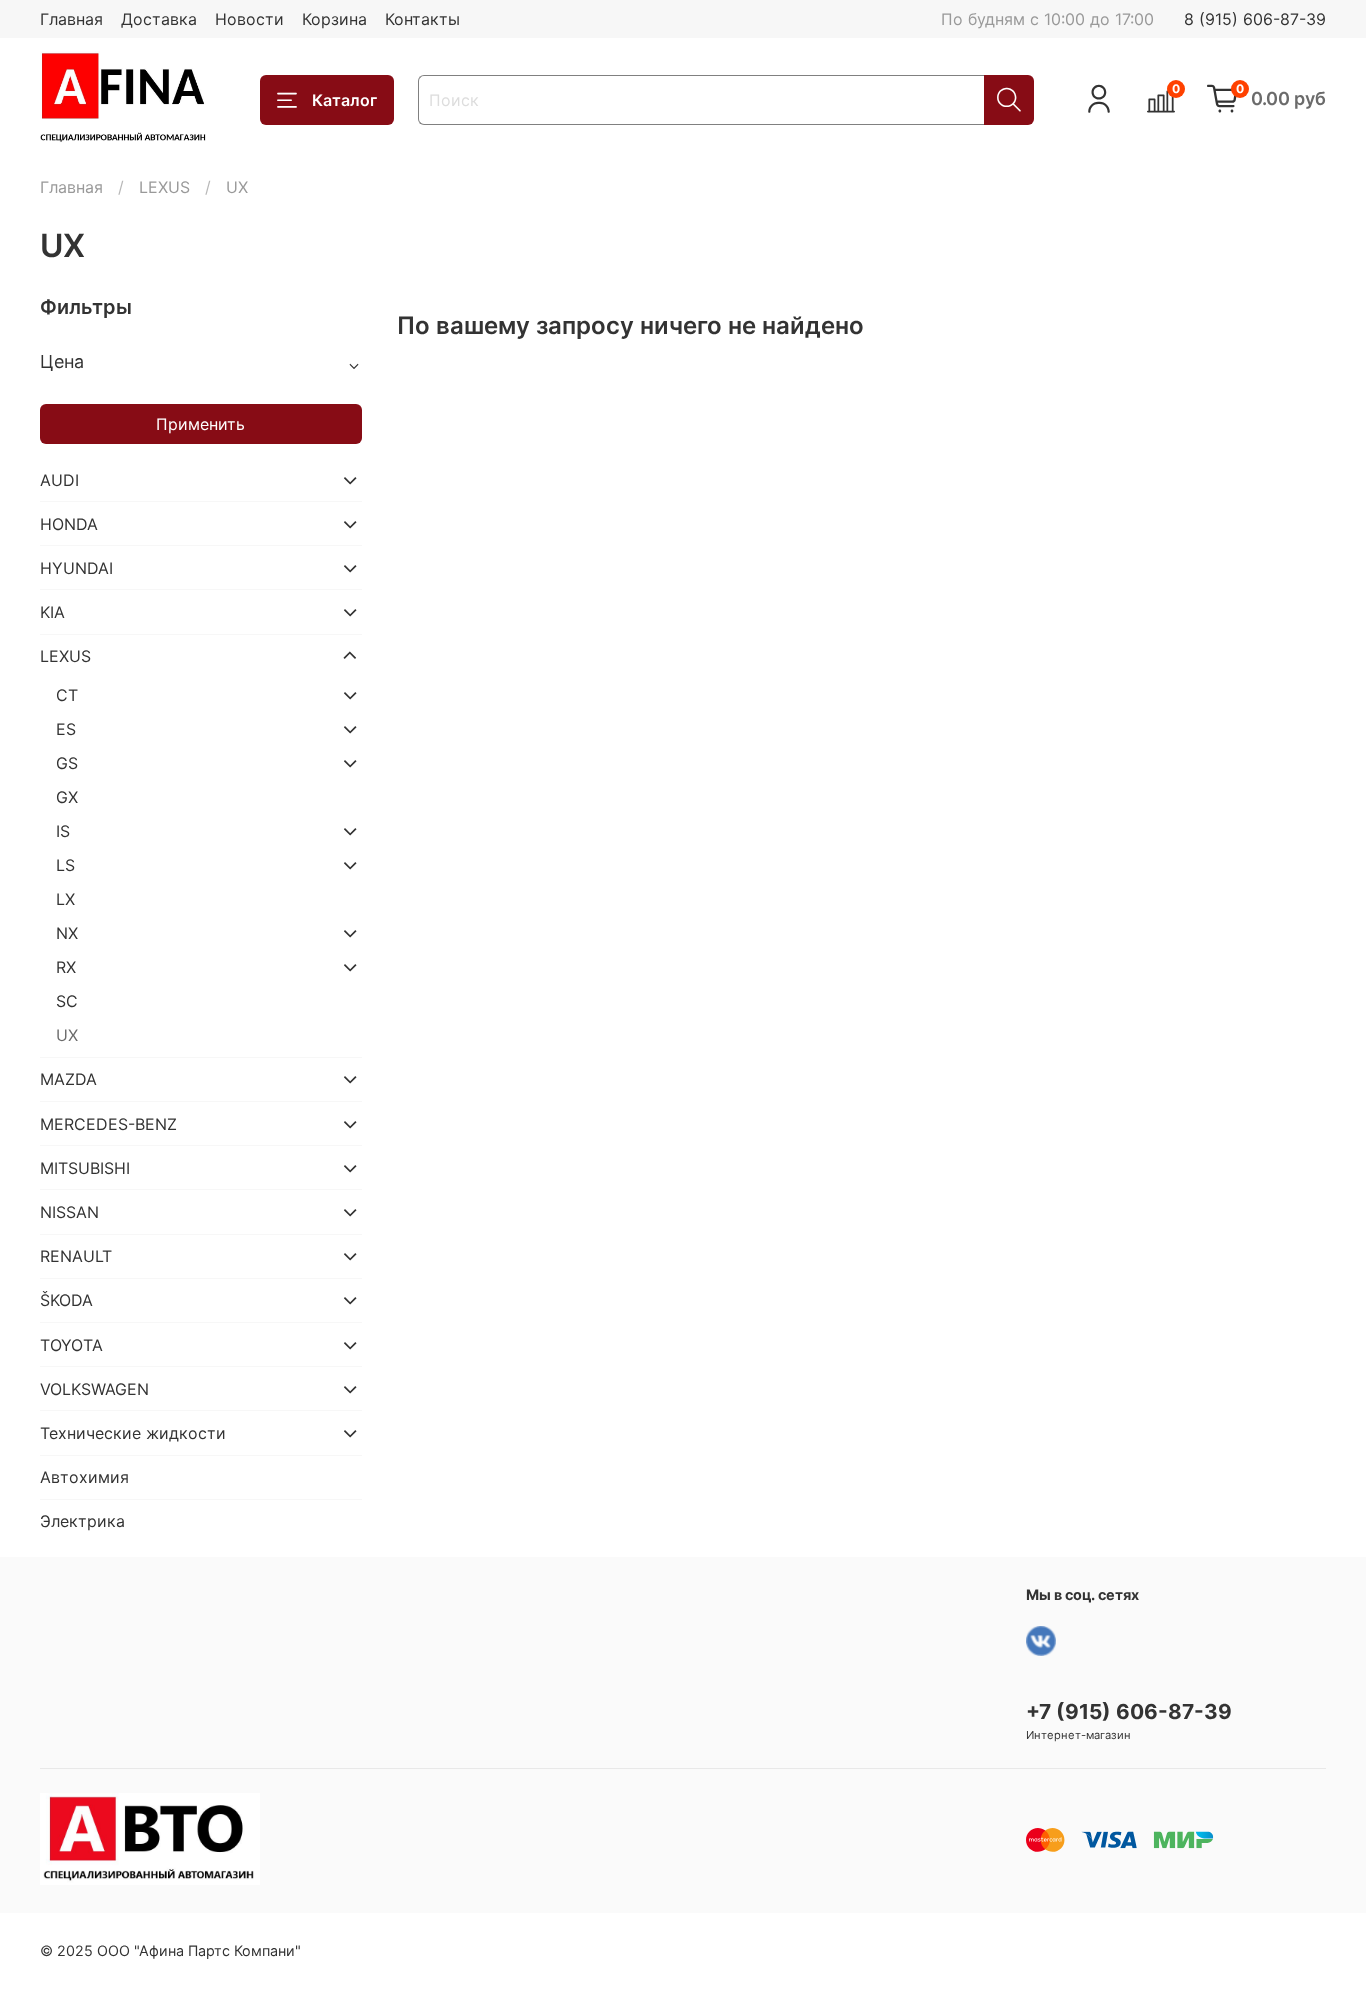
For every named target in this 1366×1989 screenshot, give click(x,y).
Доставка (159, 19)
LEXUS (164, 187)
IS (63, 831)
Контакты (422, 19)
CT (67, 695)
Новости (249, 19)
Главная (71, 19)
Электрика (82, 1521)
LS (65, 865)
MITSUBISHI (85, 1168)
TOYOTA (71, 1345)
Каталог (344, 100)
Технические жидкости (133, 1433)
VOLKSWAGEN (94, 1389)
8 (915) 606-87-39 (1255, 19)
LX (65, 899)
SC (67, 1001)
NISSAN (69, 1212)
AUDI (59, 480)
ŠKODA (66, 1300)
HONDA (69, 524)
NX (67, 933)
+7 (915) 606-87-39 (1129, 1711)
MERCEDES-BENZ (108, 1124)
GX (67, 797)
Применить (200, 424)
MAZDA (68, 1079)
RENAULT (76, 1256)
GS (67, 763)
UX (67, 1035)
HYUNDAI (76, 568)
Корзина (334, 19)
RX (66, 967)
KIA (52, 612)
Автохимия (84, 1477)
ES (66, 729)
